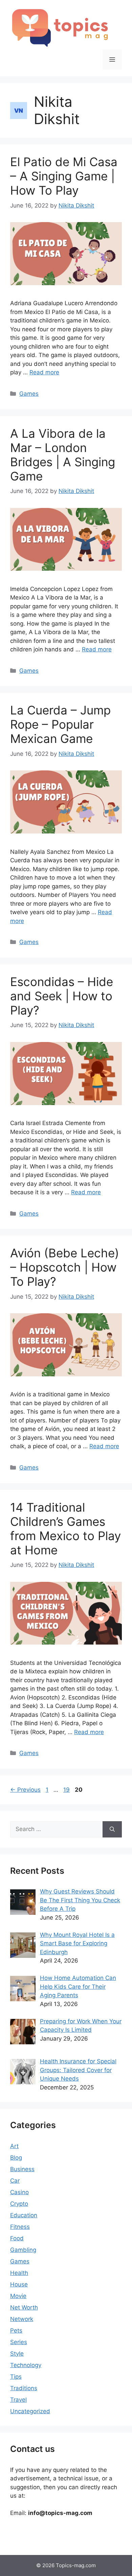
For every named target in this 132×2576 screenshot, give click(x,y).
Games (29, 394)
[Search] (112, 1829)
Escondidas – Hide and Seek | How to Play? (62, 996)
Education (24, 2215)
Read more (44, 372)
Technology (26, 2365)
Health (19, 2273)
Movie (18, 2296)
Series (19, 2342)
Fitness (20, 2227)
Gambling (23, 2250)
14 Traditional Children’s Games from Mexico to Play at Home (65, 1529)
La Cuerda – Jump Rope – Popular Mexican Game (60, 724)
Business (22, 2169)
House (19, 2284)
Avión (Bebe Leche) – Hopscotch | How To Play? (65, 1267)
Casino (19, 2192)
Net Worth (24, 2307)
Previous (25, 1790)
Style (17, 2354)
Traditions (24, 2388)
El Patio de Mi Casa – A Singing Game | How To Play (64, 176)
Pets (16, 2331)
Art (14, 2146)
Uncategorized (30, 2411)
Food (17, 2238)
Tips (16, 2377)
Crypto (19, 2204)
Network (22, 2319)
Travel (18, 2400)
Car (15, 2181)
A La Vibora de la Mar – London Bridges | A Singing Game (63, 455)
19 (67, 1790)
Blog (16, 2158)
